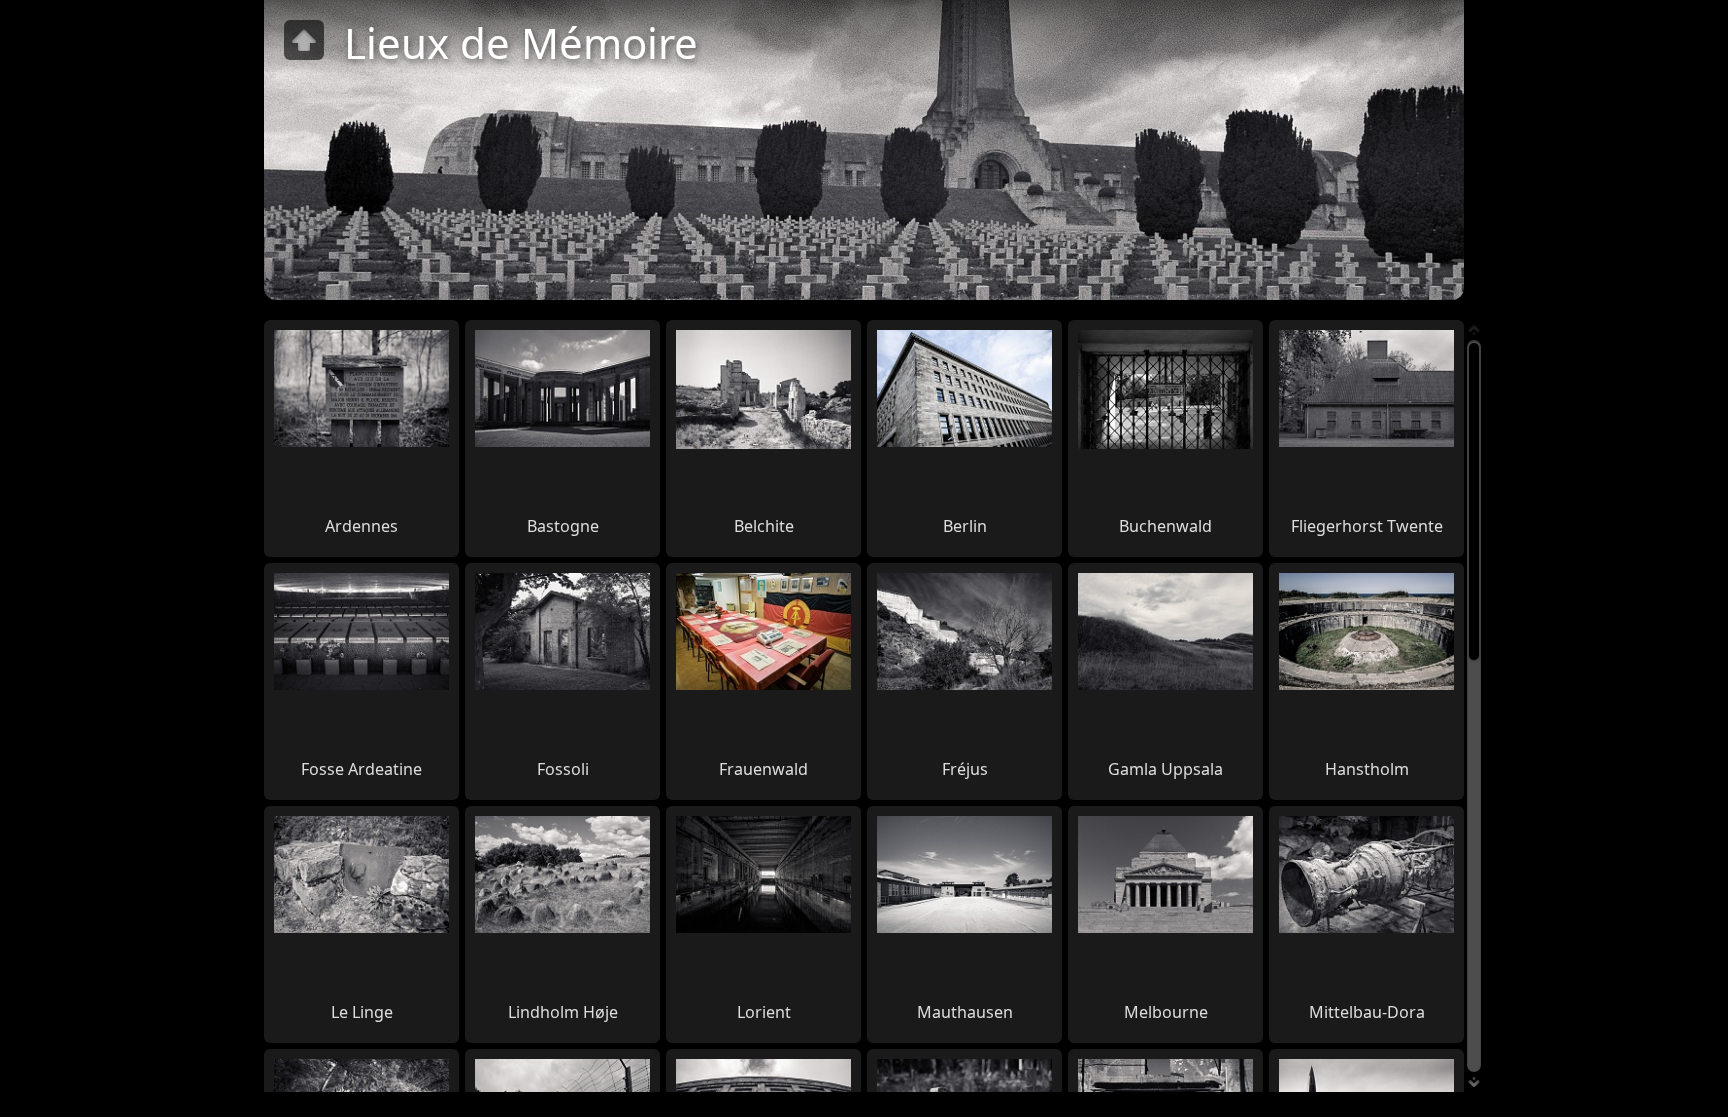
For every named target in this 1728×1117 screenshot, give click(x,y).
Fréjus (965, 769)
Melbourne (1166, 1012)
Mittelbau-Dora (1367, 1012)
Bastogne (563, 526)
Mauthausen (965, 1012)
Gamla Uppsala (1165, 769)
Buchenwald (1165, 526)
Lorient (764, 1012)
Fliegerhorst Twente (1367, 526)
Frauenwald (763, 769)
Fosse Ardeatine (361, 769)
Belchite (764, 526)
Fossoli (563, 769)
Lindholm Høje (563, 1012)
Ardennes (361, 526)
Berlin (965, 526)
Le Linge (362, 1012)
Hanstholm (1367, 769)
